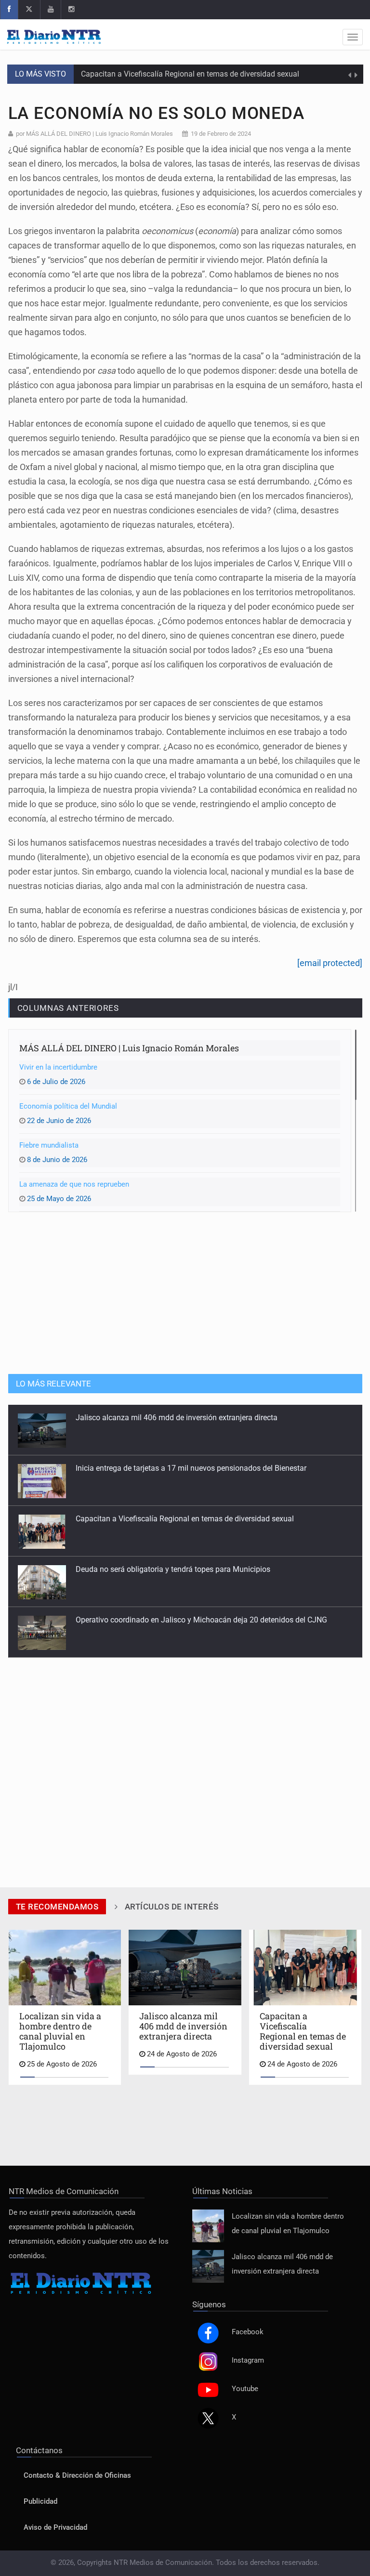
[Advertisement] (185, 1292)
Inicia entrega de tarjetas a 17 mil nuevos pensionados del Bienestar (191, 1418)
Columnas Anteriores (68, 1008)
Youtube (245, 2389)
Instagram (248, 2360)
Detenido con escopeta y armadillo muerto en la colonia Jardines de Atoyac (204, 1620)
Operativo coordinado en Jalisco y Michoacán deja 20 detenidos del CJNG (201, 1569)
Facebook (248, 2332)
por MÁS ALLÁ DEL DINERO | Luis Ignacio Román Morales (94, 134)
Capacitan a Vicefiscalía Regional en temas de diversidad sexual (190, 74)
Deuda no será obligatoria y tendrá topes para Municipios (173, 1519)
